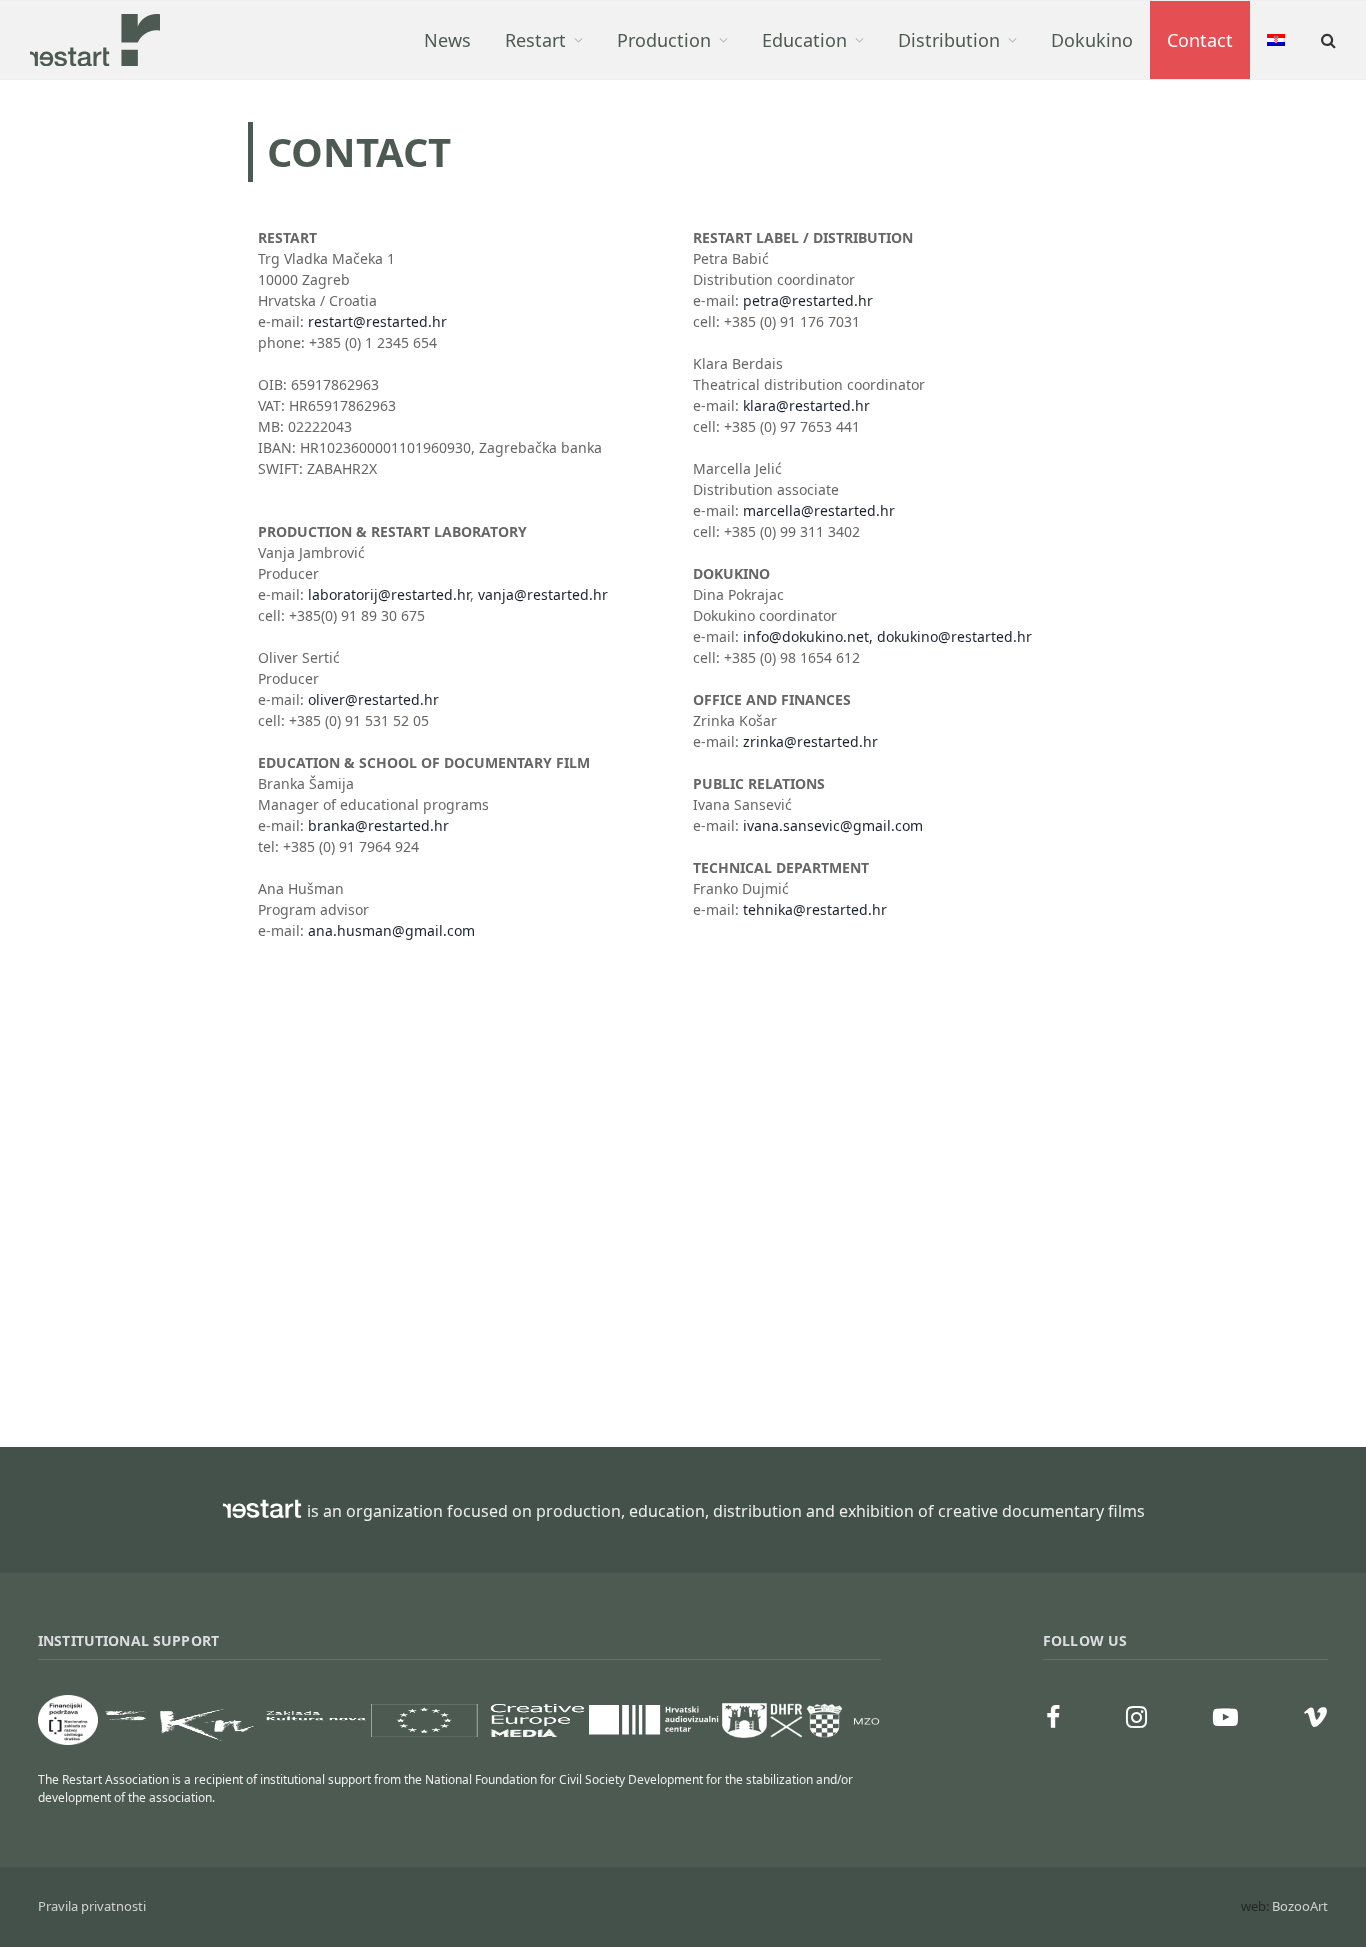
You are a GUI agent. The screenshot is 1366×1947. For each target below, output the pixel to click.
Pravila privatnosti (92, 1906)
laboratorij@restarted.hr (389, 594)
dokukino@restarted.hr (954, 636)
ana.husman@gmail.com (391, 930)
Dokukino (1092, 40)
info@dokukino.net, (808, 636)
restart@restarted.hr (377, 321)
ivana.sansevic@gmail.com (833, 825)
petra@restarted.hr (808, 300)
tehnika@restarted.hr (815, 909)
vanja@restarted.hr (543, 594)
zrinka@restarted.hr (810, 741)
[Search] (1326, 40)
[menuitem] (1276, 40)
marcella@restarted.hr (819, 510)
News (447, 40)
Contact (1200, 40)
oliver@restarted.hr (373, 699)
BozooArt (1300, 1906)
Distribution (949, 40)
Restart (535, 40)
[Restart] (95, 40)
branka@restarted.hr (378, 825)
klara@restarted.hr (806, 405)
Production (664, 40)
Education (804, 40)
